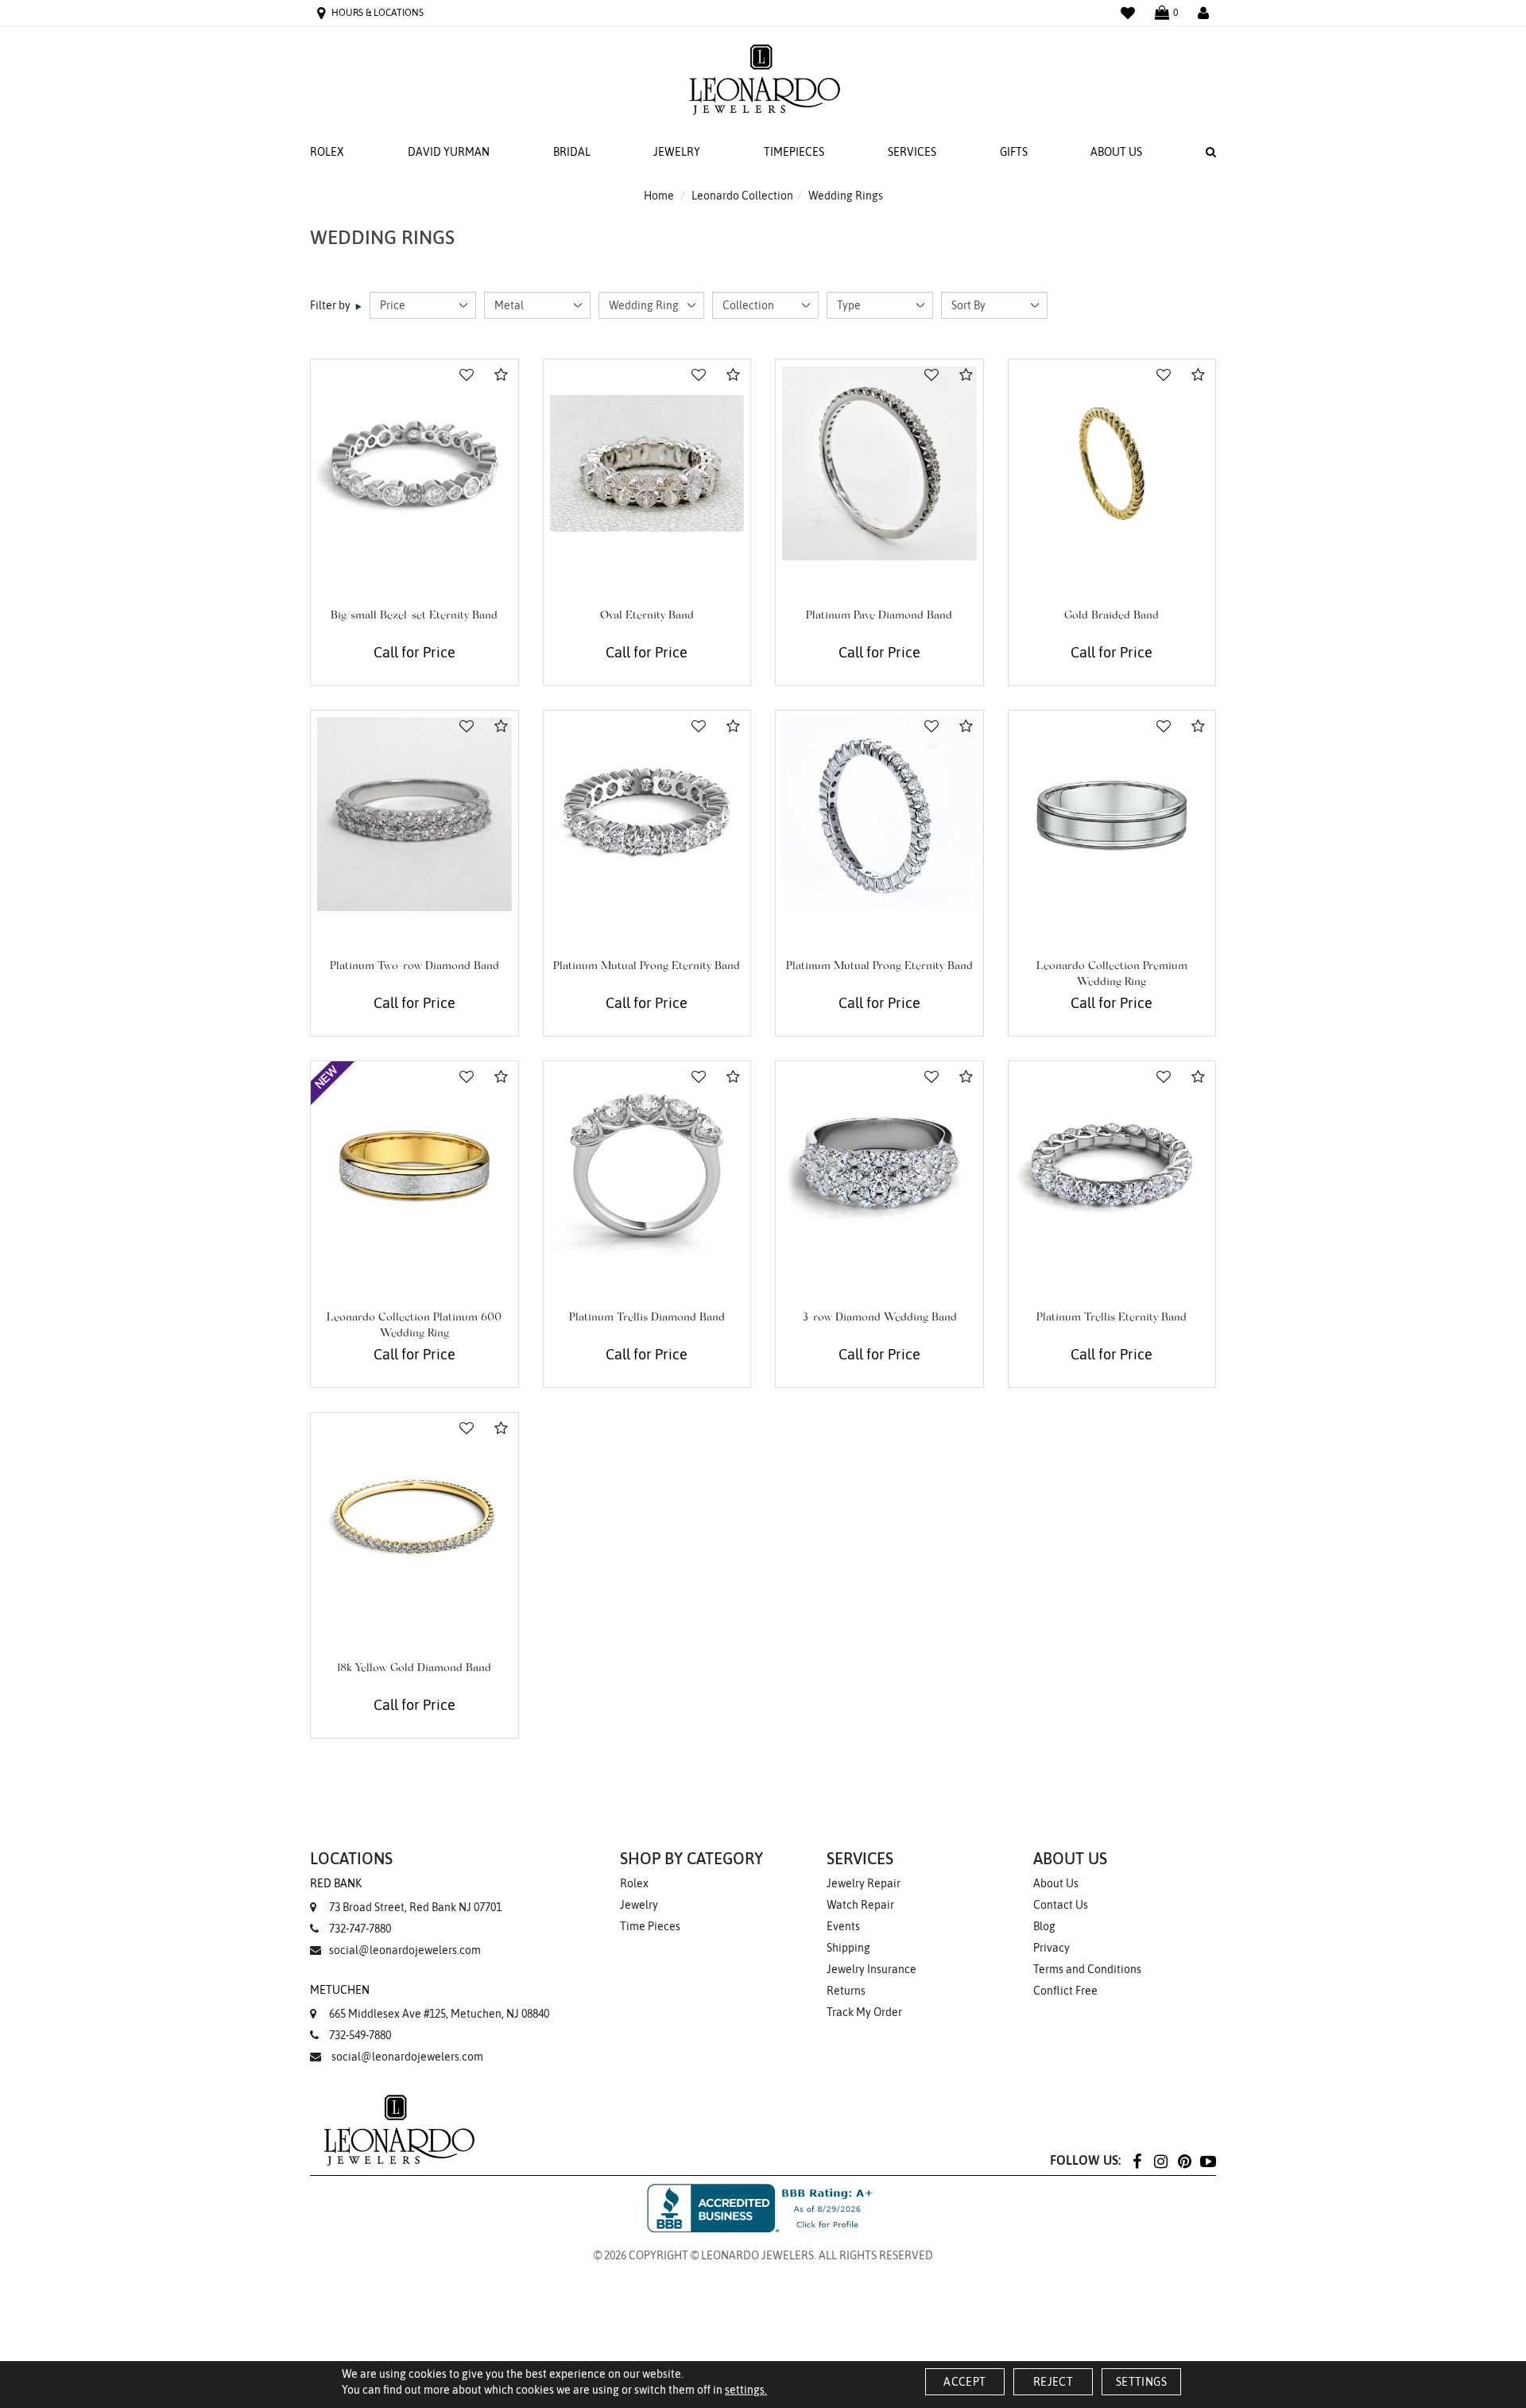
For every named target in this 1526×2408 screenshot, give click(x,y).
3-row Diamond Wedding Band (879, 1318)
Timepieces (794, 152)
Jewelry (677, 152)
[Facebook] (1137, 2160)
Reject (1053, 2382)
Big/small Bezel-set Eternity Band (414, 616)
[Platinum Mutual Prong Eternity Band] (647, 814)
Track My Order (864, 2012)
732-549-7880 (360, 2035)
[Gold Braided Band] (1112, 463)
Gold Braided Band (1112, 616)
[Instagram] (1160, 2160)
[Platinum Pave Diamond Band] (879, 463)
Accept (964, 2382)
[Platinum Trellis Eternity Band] (1112, 1165)
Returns (846, 1991)
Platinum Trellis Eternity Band (1112, 1318)
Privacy (1052, 1948)
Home (659, 196)
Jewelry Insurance (871, 1969)
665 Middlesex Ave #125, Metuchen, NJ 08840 (430, 2002)
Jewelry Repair (864, 1883)
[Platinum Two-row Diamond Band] (414, 814)
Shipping (848, 1948)
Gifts (1014, 152)
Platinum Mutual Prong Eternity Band (647, 967)
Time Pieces (650, 1926)
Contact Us (1061, 1905)
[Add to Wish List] (467, 375)
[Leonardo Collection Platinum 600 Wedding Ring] (414, 1165)
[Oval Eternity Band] (647, 463)
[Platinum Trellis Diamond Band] (647, 1165)
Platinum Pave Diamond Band (879, 616)
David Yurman (449, 152)
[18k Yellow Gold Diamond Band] (414, 1516)
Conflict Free (1065, 1991)
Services (912, 152)
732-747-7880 (360, 1929)
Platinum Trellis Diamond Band (647, 1318)
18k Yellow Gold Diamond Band (414, 1669)
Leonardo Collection (742, 196)
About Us (1116, 152)
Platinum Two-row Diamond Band (414, 967)
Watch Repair (860, 1905)
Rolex (327, 152)
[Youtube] (1208, 2160)
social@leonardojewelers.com (405, 1950)
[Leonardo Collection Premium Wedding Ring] (1112, 814)
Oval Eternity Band (647, 616)
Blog (1044, 1926)
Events (843, 1926)
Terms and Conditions (1087, 1969)
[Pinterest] (1184, 2160)
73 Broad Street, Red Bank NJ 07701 (406, 1895)
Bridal (572, 152)
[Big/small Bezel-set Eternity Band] (414, 463)
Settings (1141, 2382)
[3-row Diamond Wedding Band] (879, 1165)
